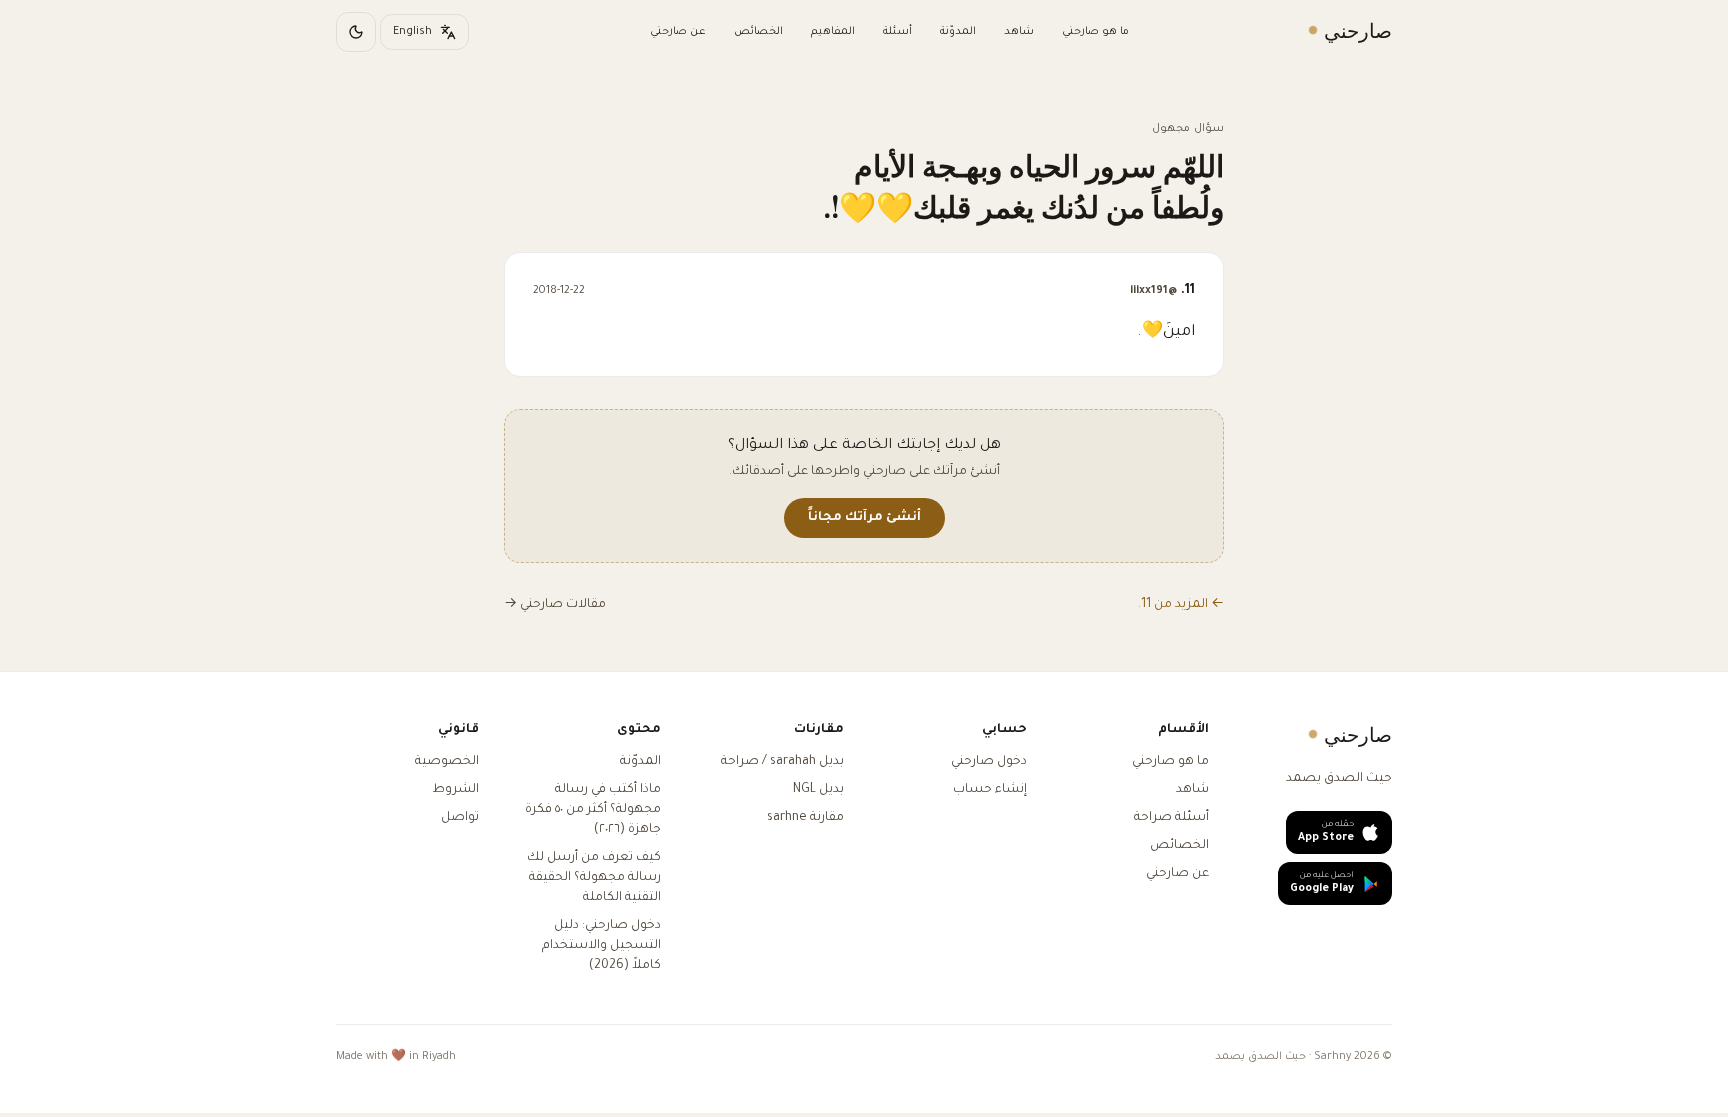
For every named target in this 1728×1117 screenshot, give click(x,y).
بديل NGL (818, 790)
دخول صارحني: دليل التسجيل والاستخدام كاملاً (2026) (601, 946)
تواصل (460, 818)
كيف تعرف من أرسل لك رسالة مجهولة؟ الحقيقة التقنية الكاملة (594, 878)
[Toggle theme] (356, 32)
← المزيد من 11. (1181, 605)
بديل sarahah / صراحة (782, 762)
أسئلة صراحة (1171, 818)
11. (1162, 291)
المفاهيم (833, 32)
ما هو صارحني (1095, 32)
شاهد (1019, 32)
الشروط (455, 790)
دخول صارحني (989, 762)
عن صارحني (678, 32)
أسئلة (897, 32)
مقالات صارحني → (555, 605)
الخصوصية (447, 762)
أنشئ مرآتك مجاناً (864, 518)
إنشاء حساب (990, 790)
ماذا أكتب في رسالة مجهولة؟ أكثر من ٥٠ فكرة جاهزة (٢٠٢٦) (593, 810)
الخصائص (758, 32)
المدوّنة (958, 32)
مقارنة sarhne (805, 818)
